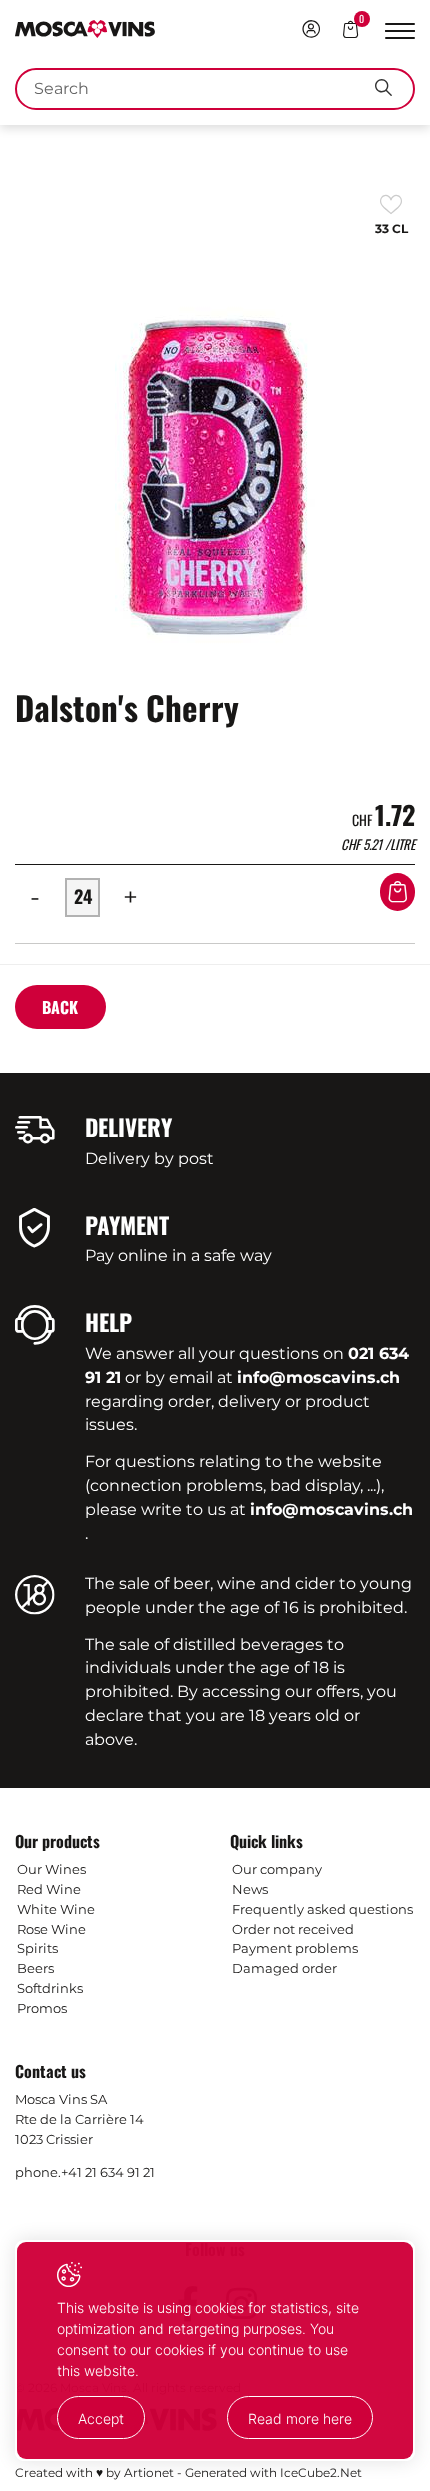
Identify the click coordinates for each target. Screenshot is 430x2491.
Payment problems (295, 1948)
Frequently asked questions (322, 1909)
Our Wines (51, 1869)
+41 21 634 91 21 (108, 2172)
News (250, 1889)
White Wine (56, 1909)
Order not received (293, 1929)
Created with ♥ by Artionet (94, 2472)
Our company (277, 1869)
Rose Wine (51, 1929)
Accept (101, 2418)
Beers (35, 1968)
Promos (42, 2008)
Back (60, 1007)
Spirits (37, 1948)
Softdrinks (50, 1988)
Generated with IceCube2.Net (273, 2472)
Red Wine (49, 1889)
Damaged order (284, 1968)
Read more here (300, 2418)
